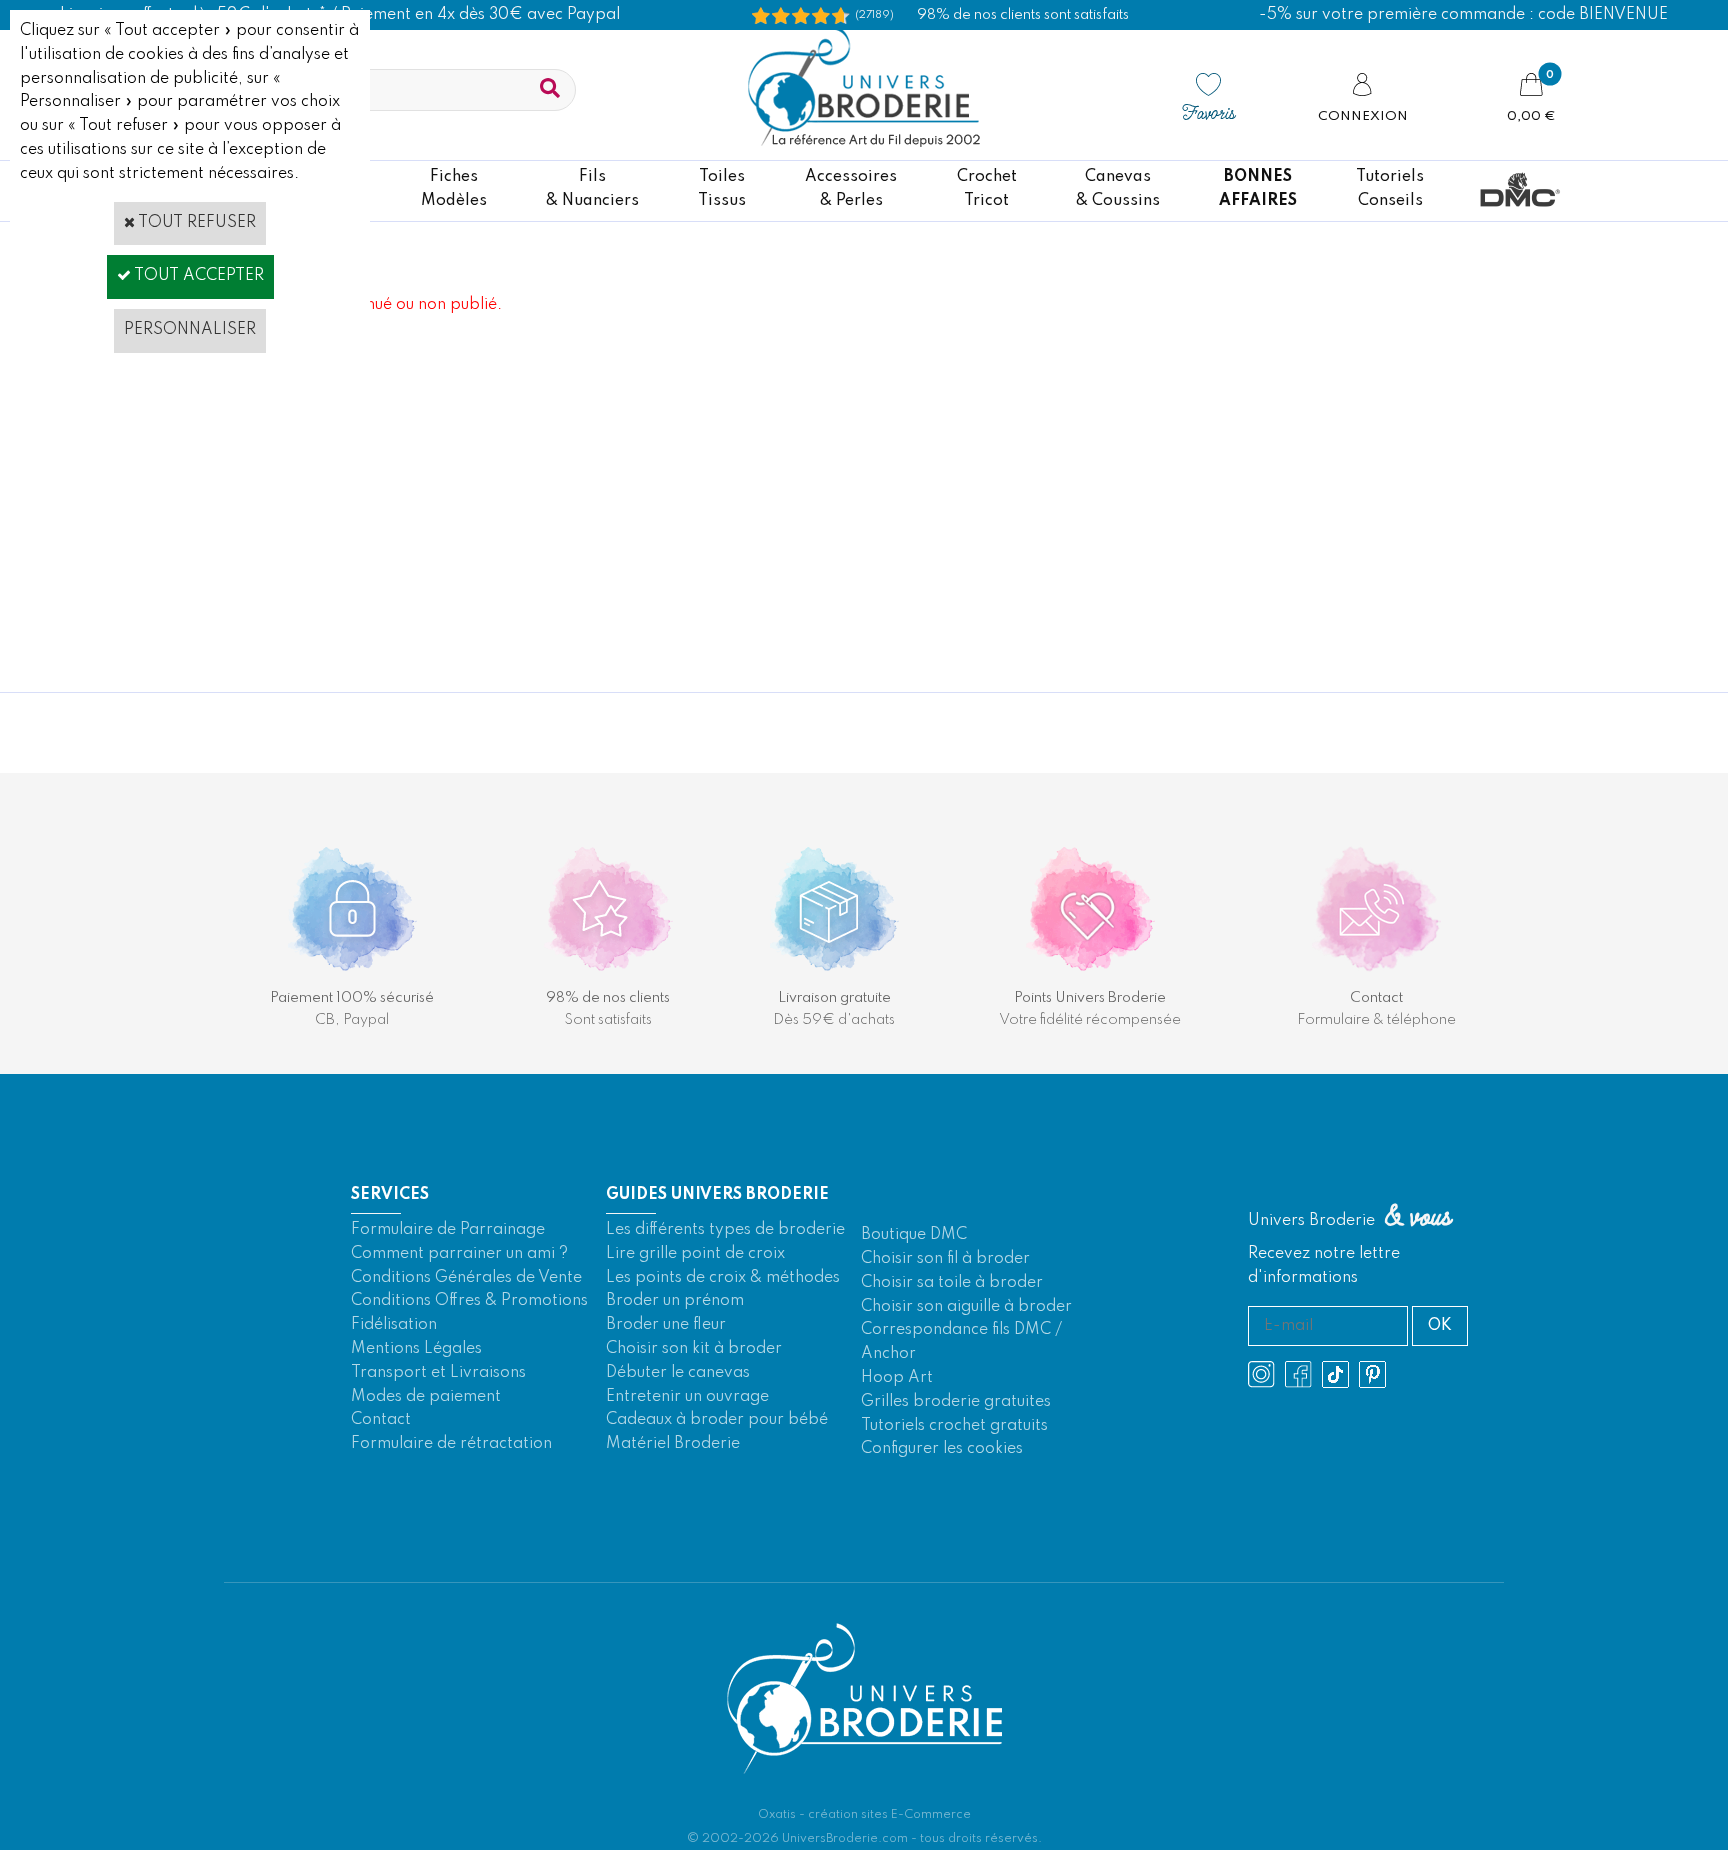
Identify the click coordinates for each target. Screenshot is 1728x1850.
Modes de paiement (426, 1397)
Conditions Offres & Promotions (469, 1301)
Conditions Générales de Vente (466, 1278)
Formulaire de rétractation (451, 1444)
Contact (381, 1420)
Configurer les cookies (942, 1449)
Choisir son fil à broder (945, 1259)
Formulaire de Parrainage (448, 1230)
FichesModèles (454, 189)
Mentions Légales (416, 1349)
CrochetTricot (987, 189)
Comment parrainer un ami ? (459, 1254)
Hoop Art (897, 1378)
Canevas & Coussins (1118, 189)
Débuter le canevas (678, 1373)
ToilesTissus (722, 189)
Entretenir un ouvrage (687, 1397)
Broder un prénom (675, 1301)
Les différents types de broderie (725, 1230)
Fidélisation (394, 1325)
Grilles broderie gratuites (956, 1402)
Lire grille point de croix (695, 1254)
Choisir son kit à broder (694, 1349)
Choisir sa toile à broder (952, 1283)
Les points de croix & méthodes (723, 1278)
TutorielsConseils (1390, 189)
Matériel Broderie (673, 1444)
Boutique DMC (914, 1235)
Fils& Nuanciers (592, 189)
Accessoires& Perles (851, 189)
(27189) (874, 15)
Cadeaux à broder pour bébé (717, 1420)
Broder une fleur (666, 1325)
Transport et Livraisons (438, 1373)
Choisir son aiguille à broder (966, 1307)
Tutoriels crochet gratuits (954, 1426)
